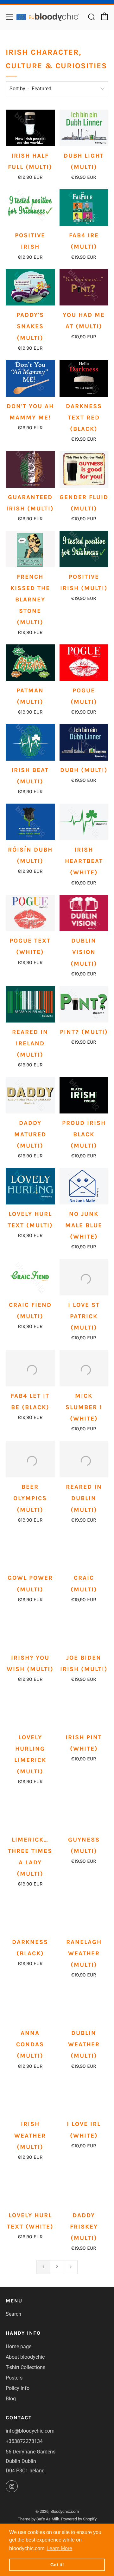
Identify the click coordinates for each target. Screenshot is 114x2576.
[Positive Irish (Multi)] (84, 549)
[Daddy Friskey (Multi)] (84, 2181)
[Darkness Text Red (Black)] (84, 378)
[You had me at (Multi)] (84, 287)
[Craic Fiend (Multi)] (30, 1277)
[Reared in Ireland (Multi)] (30, 1004)
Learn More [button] (59, 2548)
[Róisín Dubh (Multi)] (30, 822)
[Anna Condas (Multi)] (30, 2001)
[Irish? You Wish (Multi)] (30, 1630)
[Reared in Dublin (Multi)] (84, 1459)
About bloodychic (25, 2357)
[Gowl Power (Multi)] (30, 1550)
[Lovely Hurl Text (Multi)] (30, 1186)
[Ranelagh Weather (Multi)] (84, 1913)
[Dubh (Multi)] (84, 742)
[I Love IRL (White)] (84, 2090)
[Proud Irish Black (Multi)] (84, 1095)
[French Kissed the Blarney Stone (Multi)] (30, 549)
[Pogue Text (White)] (30, 913)
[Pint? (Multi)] (84, 1004)
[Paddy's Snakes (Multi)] (30, 287)
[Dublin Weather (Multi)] (84, 1999)
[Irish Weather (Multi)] (30, 2090)
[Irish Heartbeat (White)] (84, 822)
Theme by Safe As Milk (38, 2519)
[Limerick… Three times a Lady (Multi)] (30, 1812)
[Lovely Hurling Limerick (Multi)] (30, 1710)
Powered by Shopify (79, 2519)
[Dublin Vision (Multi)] (84, 913)
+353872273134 (24, 2441)
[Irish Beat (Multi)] (30, 742)
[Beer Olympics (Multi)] (30, 1459)
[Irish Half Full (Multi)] (30, 128)
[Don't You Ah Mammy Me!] (30, 378)
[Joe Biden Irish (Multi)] (84, 1630)
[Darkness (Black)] (30, 1914)
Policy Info (18, 2388)
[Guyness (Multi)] (84, 1812)
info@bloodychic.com (30, 2431)
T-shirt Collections (25, 2367)
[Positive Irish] (30, 208)
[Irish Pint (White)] (84, 1710)
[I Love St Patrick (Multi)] (84, 1277)
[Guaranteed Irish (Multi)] (30, 469)
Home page (19, 2347)
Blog (11, 2399)
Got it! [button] (57, 2565)
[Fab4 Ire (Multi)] (84, 208)
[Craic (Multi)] (84, 1550)
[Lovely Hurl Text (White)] (30, 2181)
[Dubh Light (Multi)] (84, 128)
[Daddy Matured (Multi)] (30, 1095)
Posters (14, 2378)
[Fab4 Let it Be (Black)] (30, 1368)
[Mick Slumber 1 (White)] (84, 1368)
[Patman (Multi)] (30, 663)
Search (13, 2314)
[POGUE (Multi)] (84, 663)
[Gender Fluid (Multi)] (84, 469)
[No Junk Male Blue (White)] (84, 1186)
